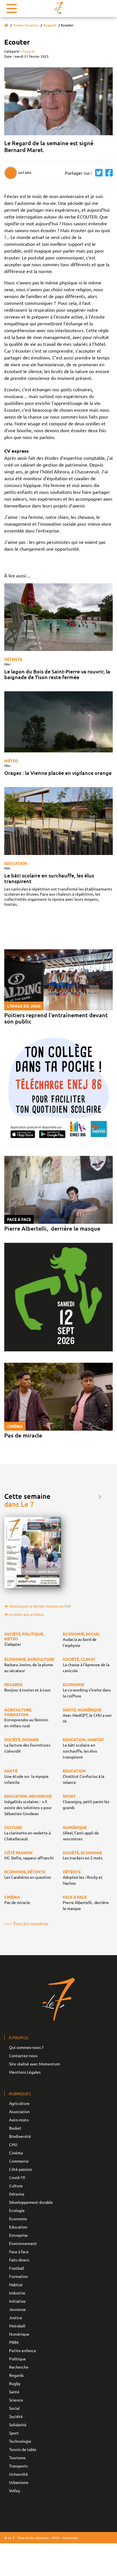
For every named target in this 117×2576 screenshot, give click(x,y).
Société (16, 2416)
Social (14, 2408)
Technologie (20, 2441)
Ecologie (17, 2210)
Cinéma (16, 2153)
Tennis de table (23, 2449)
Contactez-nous (23, 2055)
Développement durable (31, 2202)
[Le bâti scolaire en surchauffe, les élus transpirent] (58, 821)
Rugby (15, 2383)
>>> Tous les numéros (26, 1923)
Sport (14, 2433)
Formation (18, 2276)
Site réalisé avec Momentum (35, 2064)
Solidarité (18, 2425)
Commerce (19, 2161)
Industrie (17, 2293)
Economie (18, 2219)
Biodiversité (20, 2136)
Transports (18, 2466)
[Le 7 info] (58, 8)
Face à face (19, 2252)
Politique (17, 2359)
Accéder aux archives (26, 1614)
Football (17, 2268)
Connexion (70, 2538)
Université (18, 2474)
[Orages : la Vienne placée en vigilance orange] (58, 722)
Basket (15, 2128)
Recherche (19, 2367)
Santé (14, 2392)
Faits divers (19, 2260)
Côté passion (21, 2169)
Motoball (17, 2326)
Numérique (19, 2334)
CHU (13, 2144)
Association (19, 2111)
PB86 (14, 2342)
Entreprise (18, 2235)
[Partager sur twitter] (97, 173)
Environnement (23, 2243)
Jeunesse (17, 2309)
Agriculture (19, 2103)
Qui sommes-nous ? (26, 2047)
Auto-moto (19, 2120)
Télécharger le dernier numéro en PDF (40, 1606)
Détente (13, 659)
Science (16, 2400)
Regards (50, 25)
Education (16, 863)
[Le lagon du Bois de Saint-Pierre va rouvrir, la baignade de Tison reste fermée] (58, 617)
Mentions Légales (25, 2072)
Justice (16, 2317)
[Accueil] (6, 25)
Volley (15, 2490)
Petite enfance (23, 2350)
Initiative (17, 2301)
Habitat (16, 2284)
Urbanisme (19, 2482)
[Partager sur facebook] (108, 173)
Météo (11, 761)
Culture (16, 2186)
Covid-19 (17, 2177)
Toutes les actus (26, 25)
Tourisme (17, 2458)
